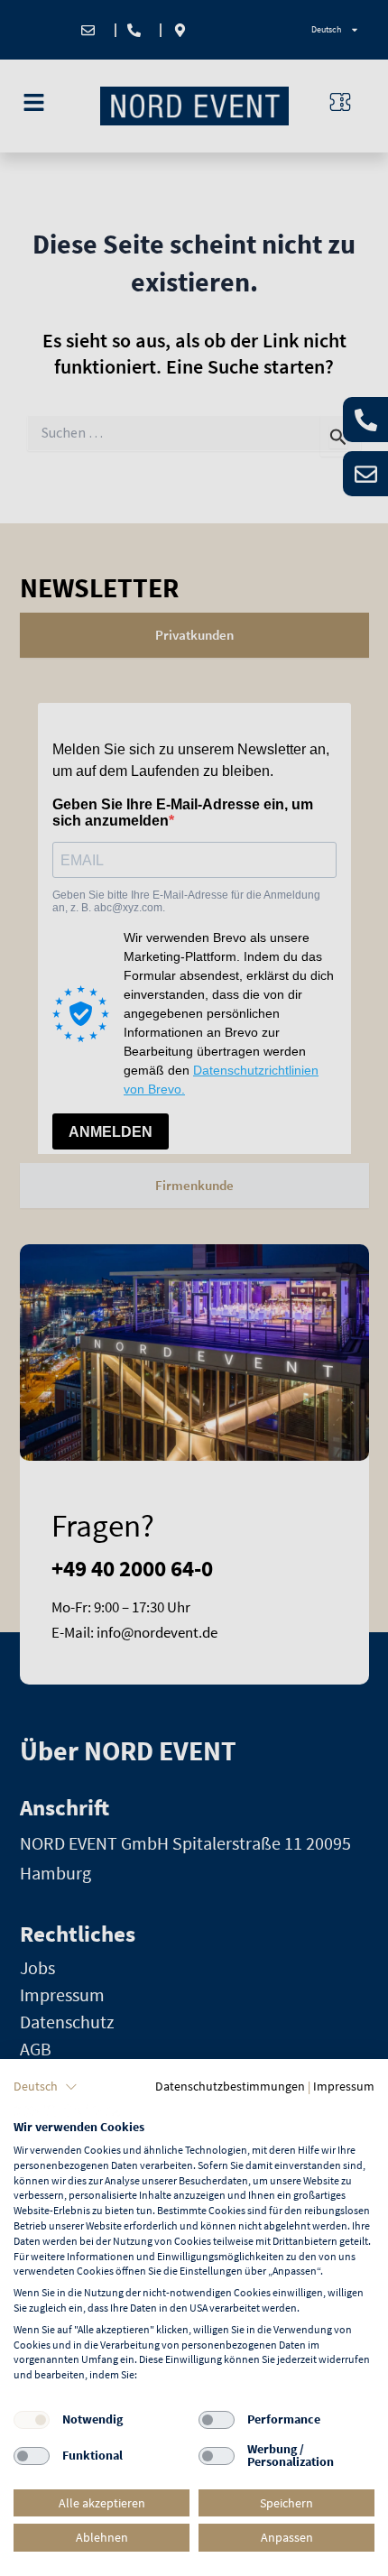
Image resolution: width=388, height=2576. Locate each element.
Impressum (344, 2086)
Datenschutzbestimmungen (230, 2086)
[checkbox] (32, 2420)
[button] (46, 2087)
